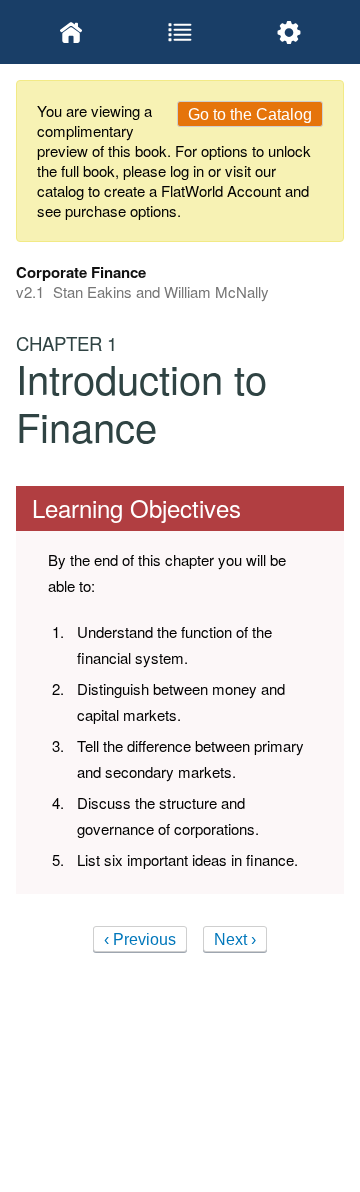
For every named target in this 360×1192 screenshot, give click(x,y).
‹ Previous (140, 939)
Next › (235, 939)
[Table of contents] (179, 32)
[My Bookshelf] (70, 32)
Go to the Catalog (250, 114)
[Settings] (289, 32)
